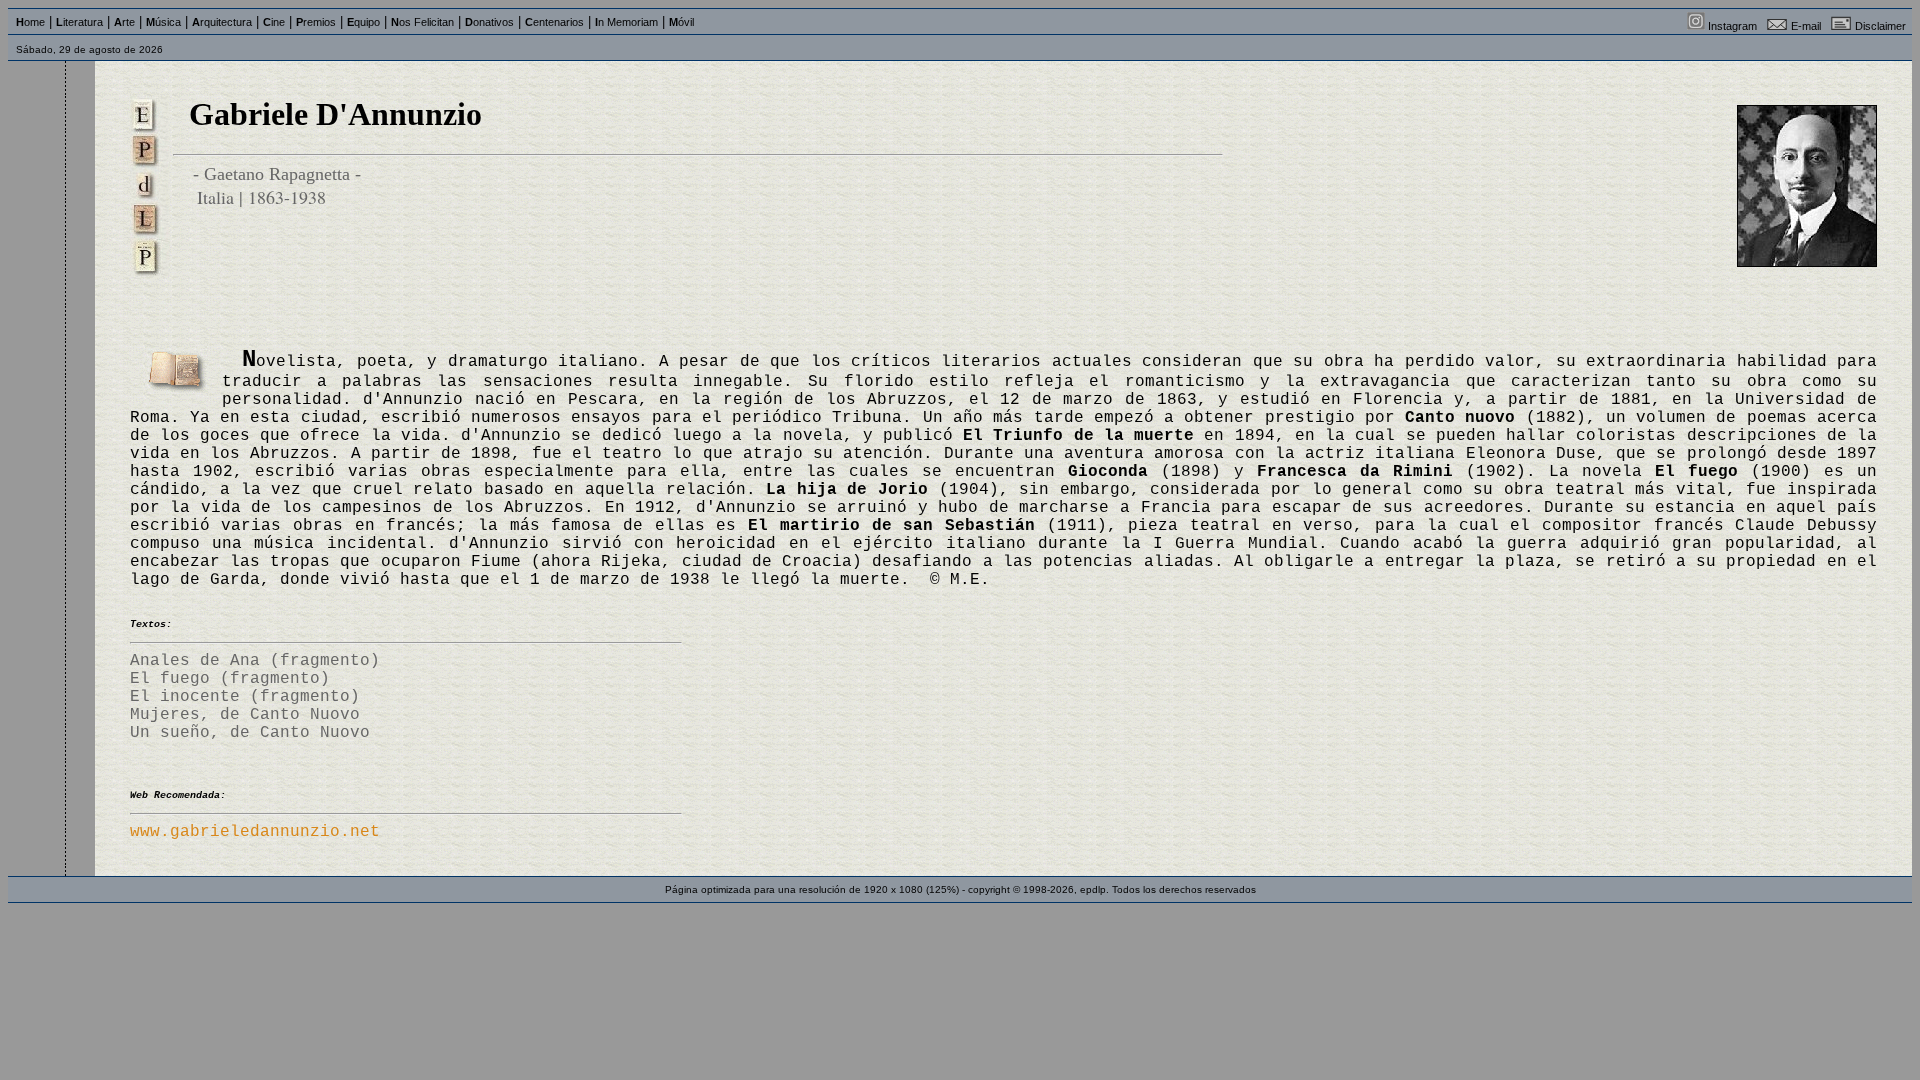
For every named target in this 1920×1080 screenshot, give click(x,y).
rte (124, 22)
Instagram (1732, 26)
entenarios (554, 22)
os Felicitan (422, 22)
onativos (489, 22)
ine (274, 22)
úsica (163, 22)
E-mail (1806, 26)
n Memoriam (626, 22)
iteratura (79, 22)
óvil (681, 22)
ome (30, 22)
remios (316, 22)
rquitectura (222, 22)
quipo (363, 22)
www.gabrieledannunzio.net (255, 832)
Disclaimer (1880, 26)
